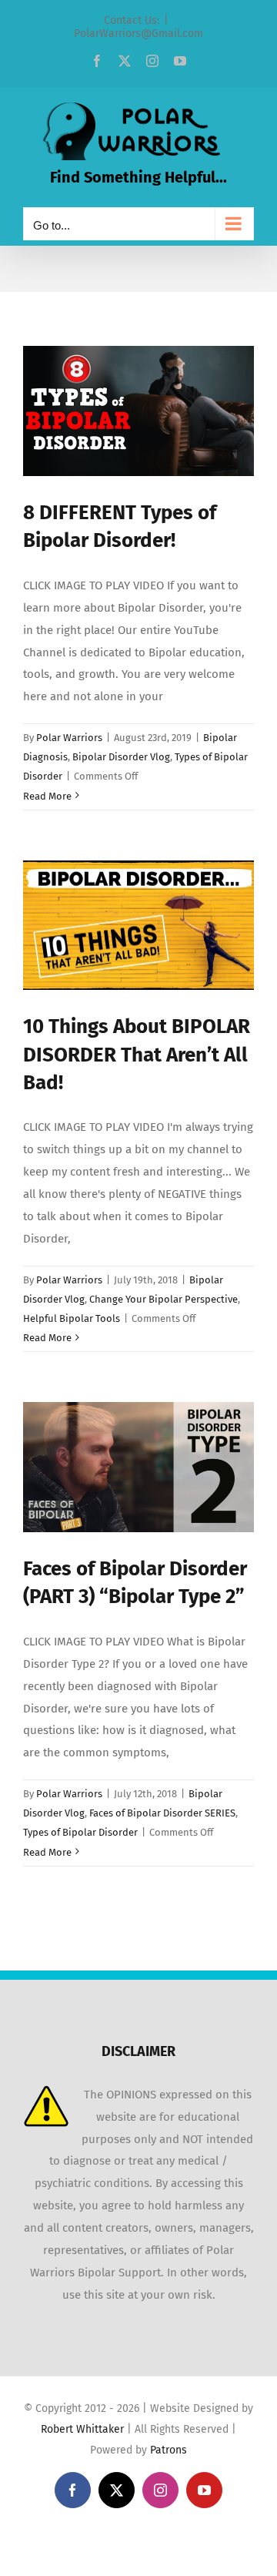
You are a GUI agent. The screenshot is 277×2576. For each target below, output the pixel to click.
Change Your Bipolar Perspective (164, 1299)
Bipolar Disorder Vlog (121, 757)
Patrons (169, 2450)
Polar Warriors (69, 738)
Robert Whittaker (82, 2429)
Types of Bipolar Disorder (80, 1832)
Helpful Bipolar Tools (72, 1318)
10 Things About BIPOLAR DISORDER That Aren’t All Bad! (137, 1055)
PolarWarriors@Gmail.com (138, 34)
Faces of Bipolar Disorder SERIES (162, 1813)
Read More (47, 796)
